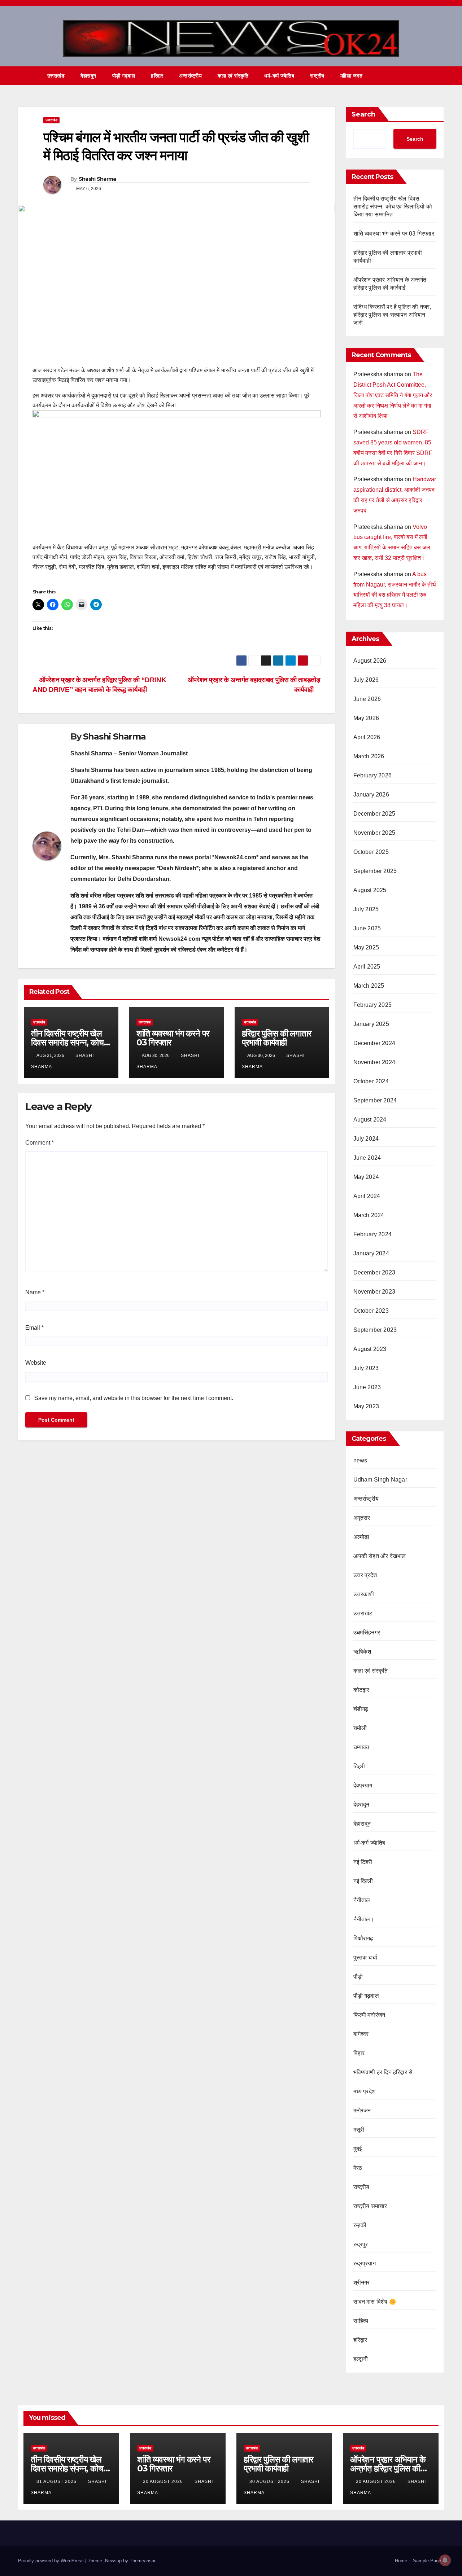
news (360, 1460)
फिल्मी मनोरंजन (369, 2015)
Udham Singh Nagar (380, 1480)
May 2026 (366, 718)
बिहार (359, 2053)
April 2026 (367, 737)
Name (35, 1292)
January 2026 (371, 795)
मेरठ (358, 2168)
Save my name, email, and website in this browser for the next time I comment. (134, 1398)
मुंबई (358, 2149)
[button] (425, 76)
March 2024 (369, 1215)
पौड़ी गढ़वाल (124, 76)
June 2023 (367, 1387)
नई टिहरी (363, 1862)
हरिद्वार (157, 76)
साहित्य (361, 2321)
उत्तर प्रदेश (365, 1575)
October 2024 (371, 1081)
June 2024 (367, 1158)
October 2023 (371, 1311)
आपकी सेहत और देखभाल (380, 1556)
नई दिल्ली (363, 1881)
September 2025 (375, 871)
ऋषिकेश (362, 1652)
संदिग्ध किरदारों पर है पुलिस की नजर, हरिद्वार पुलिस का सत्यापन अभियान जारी (392, 315)
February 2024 (373, 1234)
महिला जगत (352, 76)
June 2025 (367, 928)
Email (34, 1328)
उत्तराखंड (56, 76)
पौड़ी (358, 1977)
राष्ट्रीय (317, 76)
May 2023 (366, 1406)
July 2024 (366, 1139)
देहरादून (361, 1805)
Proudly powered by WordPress (52, 2561)
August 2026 (370, 661)
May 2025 (366, 947)
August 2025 (370, 890)
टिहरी (359, 1766)
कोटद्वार (361, 1690)
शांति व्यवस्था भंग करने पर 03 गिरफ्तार (173, 1038)
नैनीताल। (364, 1919)
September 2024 (375, 1100)
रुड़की (360, 2225)
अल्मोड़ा (361, 1537)
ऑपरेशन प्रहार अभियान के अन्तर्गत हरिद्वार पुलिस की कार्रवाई (388, 2468)
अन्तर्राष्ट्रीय (190, 76)
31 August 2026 (57, 2481)
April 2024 (367, 1196)
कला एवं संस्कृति (233, 76)
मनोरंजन (362, 2110)
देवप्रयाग (363, 1785)
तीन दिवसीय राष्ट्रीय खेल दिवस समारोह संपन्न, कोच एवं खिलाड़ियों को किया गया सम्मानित (393, 207)
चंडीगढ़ (361, 1709)
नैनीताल (362, 1900)
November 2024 (374, 1062)
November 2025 (374, 833)
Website (36, 1363)
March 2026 (369, 756)
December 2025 (374, 814)
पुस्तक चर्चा (365, 1958)
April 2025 (367, 967)
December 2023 (374, 1272)
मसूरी (359, 2130)
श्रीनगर (362, 2283)
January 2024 (371, 1253)
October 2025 (371, 852)
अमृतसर (362, 1518)
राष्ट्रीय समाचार (370, 2206)
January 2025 (371, 1024)
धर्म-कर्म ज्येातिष (279, 76)
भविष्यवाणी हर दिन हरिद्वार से (383, 2072)
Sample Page (427, 2561)
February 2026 (373, 775)
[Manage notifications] (445, 2560)
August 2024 (370, 1120)
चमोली (360, 1728)
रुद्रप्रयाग (365, 2263)
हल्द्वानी (361, 2359)
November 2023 (374, 1292)
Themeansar (142, 2561)
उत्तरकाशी (364, 1594)
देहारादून (88, 76)
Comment (40, 1143)
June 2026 (367, 699)
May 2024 (366, 1177)
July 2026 (366, 680)
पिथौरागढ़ (363, 1938)
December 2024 (374, 1043)
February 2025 (373, 1005)
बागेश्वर (361, 2034)
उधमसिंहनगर (367, 1633)
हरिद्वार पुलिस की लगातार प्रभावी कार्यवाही (276, 1038)
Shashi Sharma (97, 179)
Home (401, 2561)
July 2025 (366, 909)
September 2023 (375, 1330)
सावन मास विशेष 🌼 (375, 2302)
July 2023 (366, 1368)
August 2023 (370, 1349)
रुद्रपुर (361, 2244)
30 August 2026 (164, 2481)
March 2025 (369, 986)
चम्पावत (361, 1747)
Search (363, 114)
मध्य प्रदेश (365, 2091)
